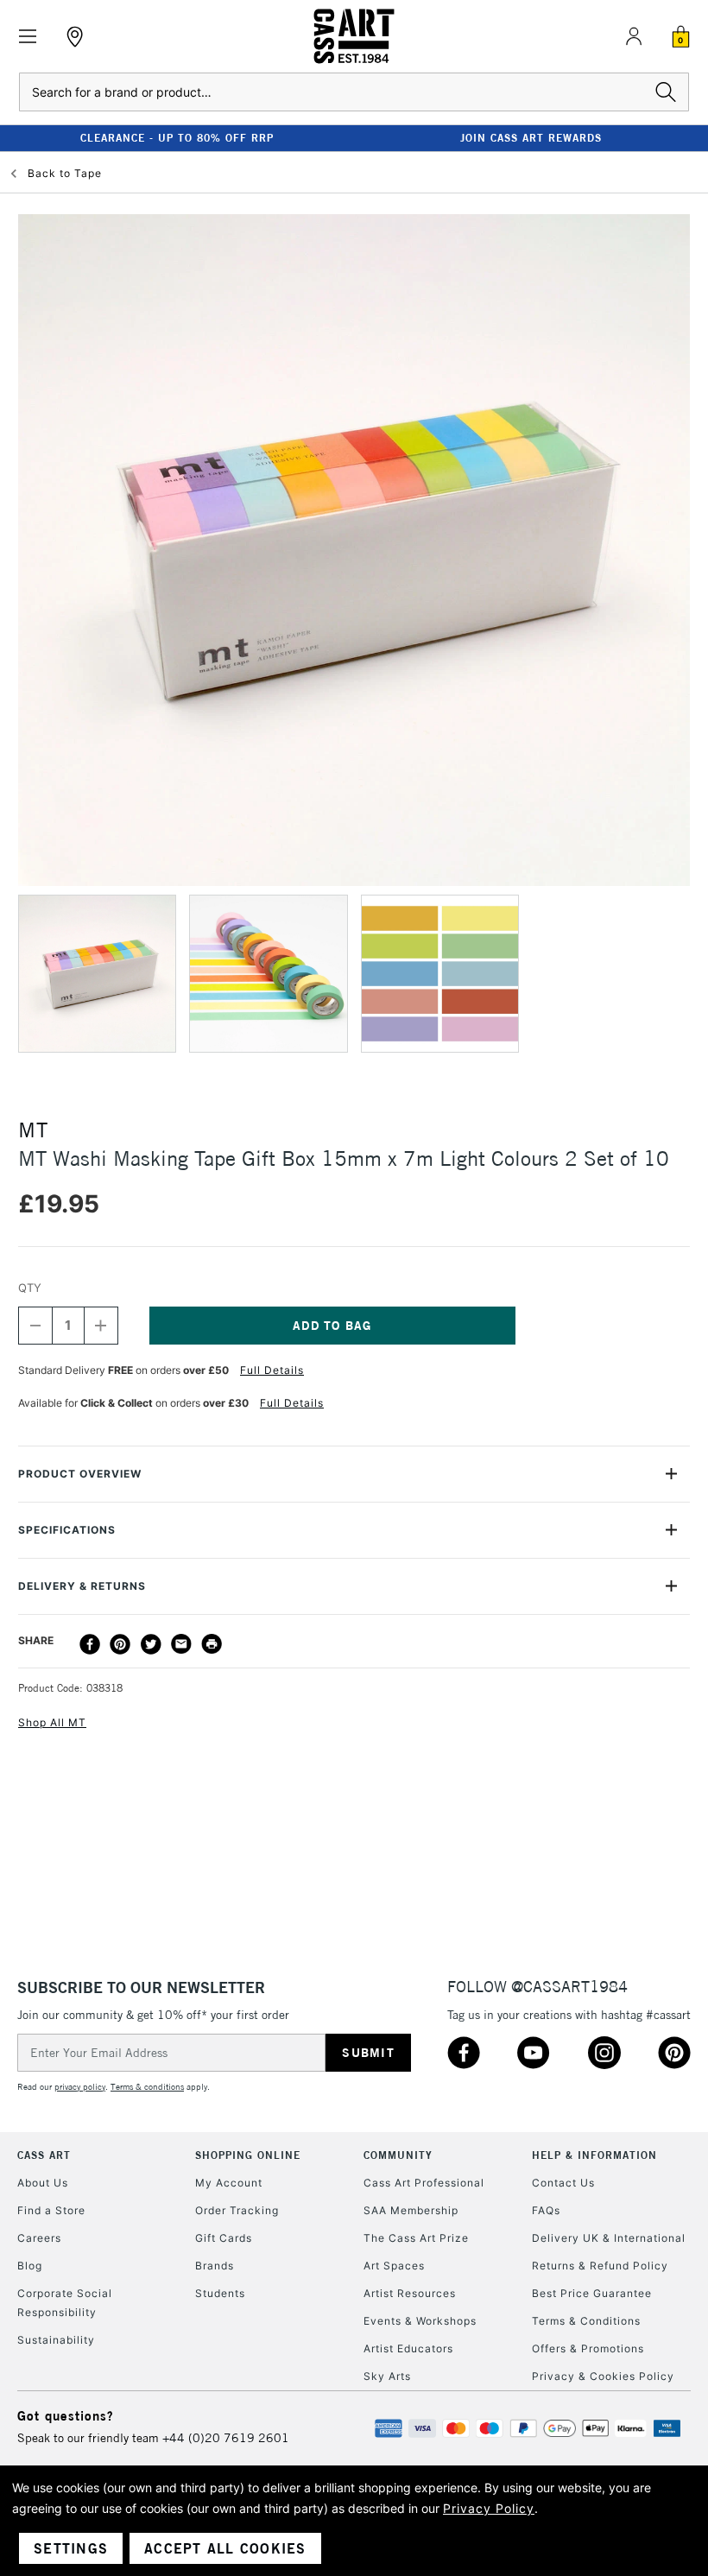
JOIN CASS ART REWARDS (531, 138)
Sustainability (56, 2340)
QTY (30, 1288)
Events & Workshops (420, 2321)
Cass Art (44, 2155)
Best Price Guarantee (592, 2293)
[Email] (181, 1644)
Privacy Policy (489, 2508)
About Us (43, 2183)
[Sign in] (634, 36)
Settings (71, 2548)
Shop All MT (52, 1722)
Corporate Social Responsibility (65, 2303)
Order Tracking (237, 2210)
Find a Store (51, 2210)
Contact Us (563, 2183)
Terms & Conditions (586, 2321)
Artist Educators (408, 2348)
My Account (229, 2183)
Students (220, 2293)
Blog (30, 2266)
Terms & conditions (147, 2087)
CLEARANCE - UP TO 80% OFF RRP (177, 138)
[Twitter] (151, 1644)
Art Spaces (394, 2266)
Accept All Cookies (225, 2548)
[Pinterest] (120, 1644)
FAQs (546, 2210)
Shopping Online (248, 2155)
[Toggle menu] (28, 37)
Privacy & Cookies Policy (603, 2376)
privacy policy (80, 2087)
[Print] (212, 1644)
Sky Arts (387, 2376)
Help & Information (594, 2155)
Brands (215, 2266)
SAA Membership (411, 2210)
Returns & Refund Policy (600, 2266)
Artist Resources (410, 2293)
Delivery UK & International (609, 2238)
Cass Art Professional (424, 2183)
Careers (39, 2238)
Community (398, 2155)
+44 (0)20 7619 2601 (226, 2438)
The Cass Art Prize (416, 2238)
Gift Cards (224, 2238)
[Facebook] (90, 1644)
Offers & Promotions (588, 2348)
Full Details (272, 1370)
